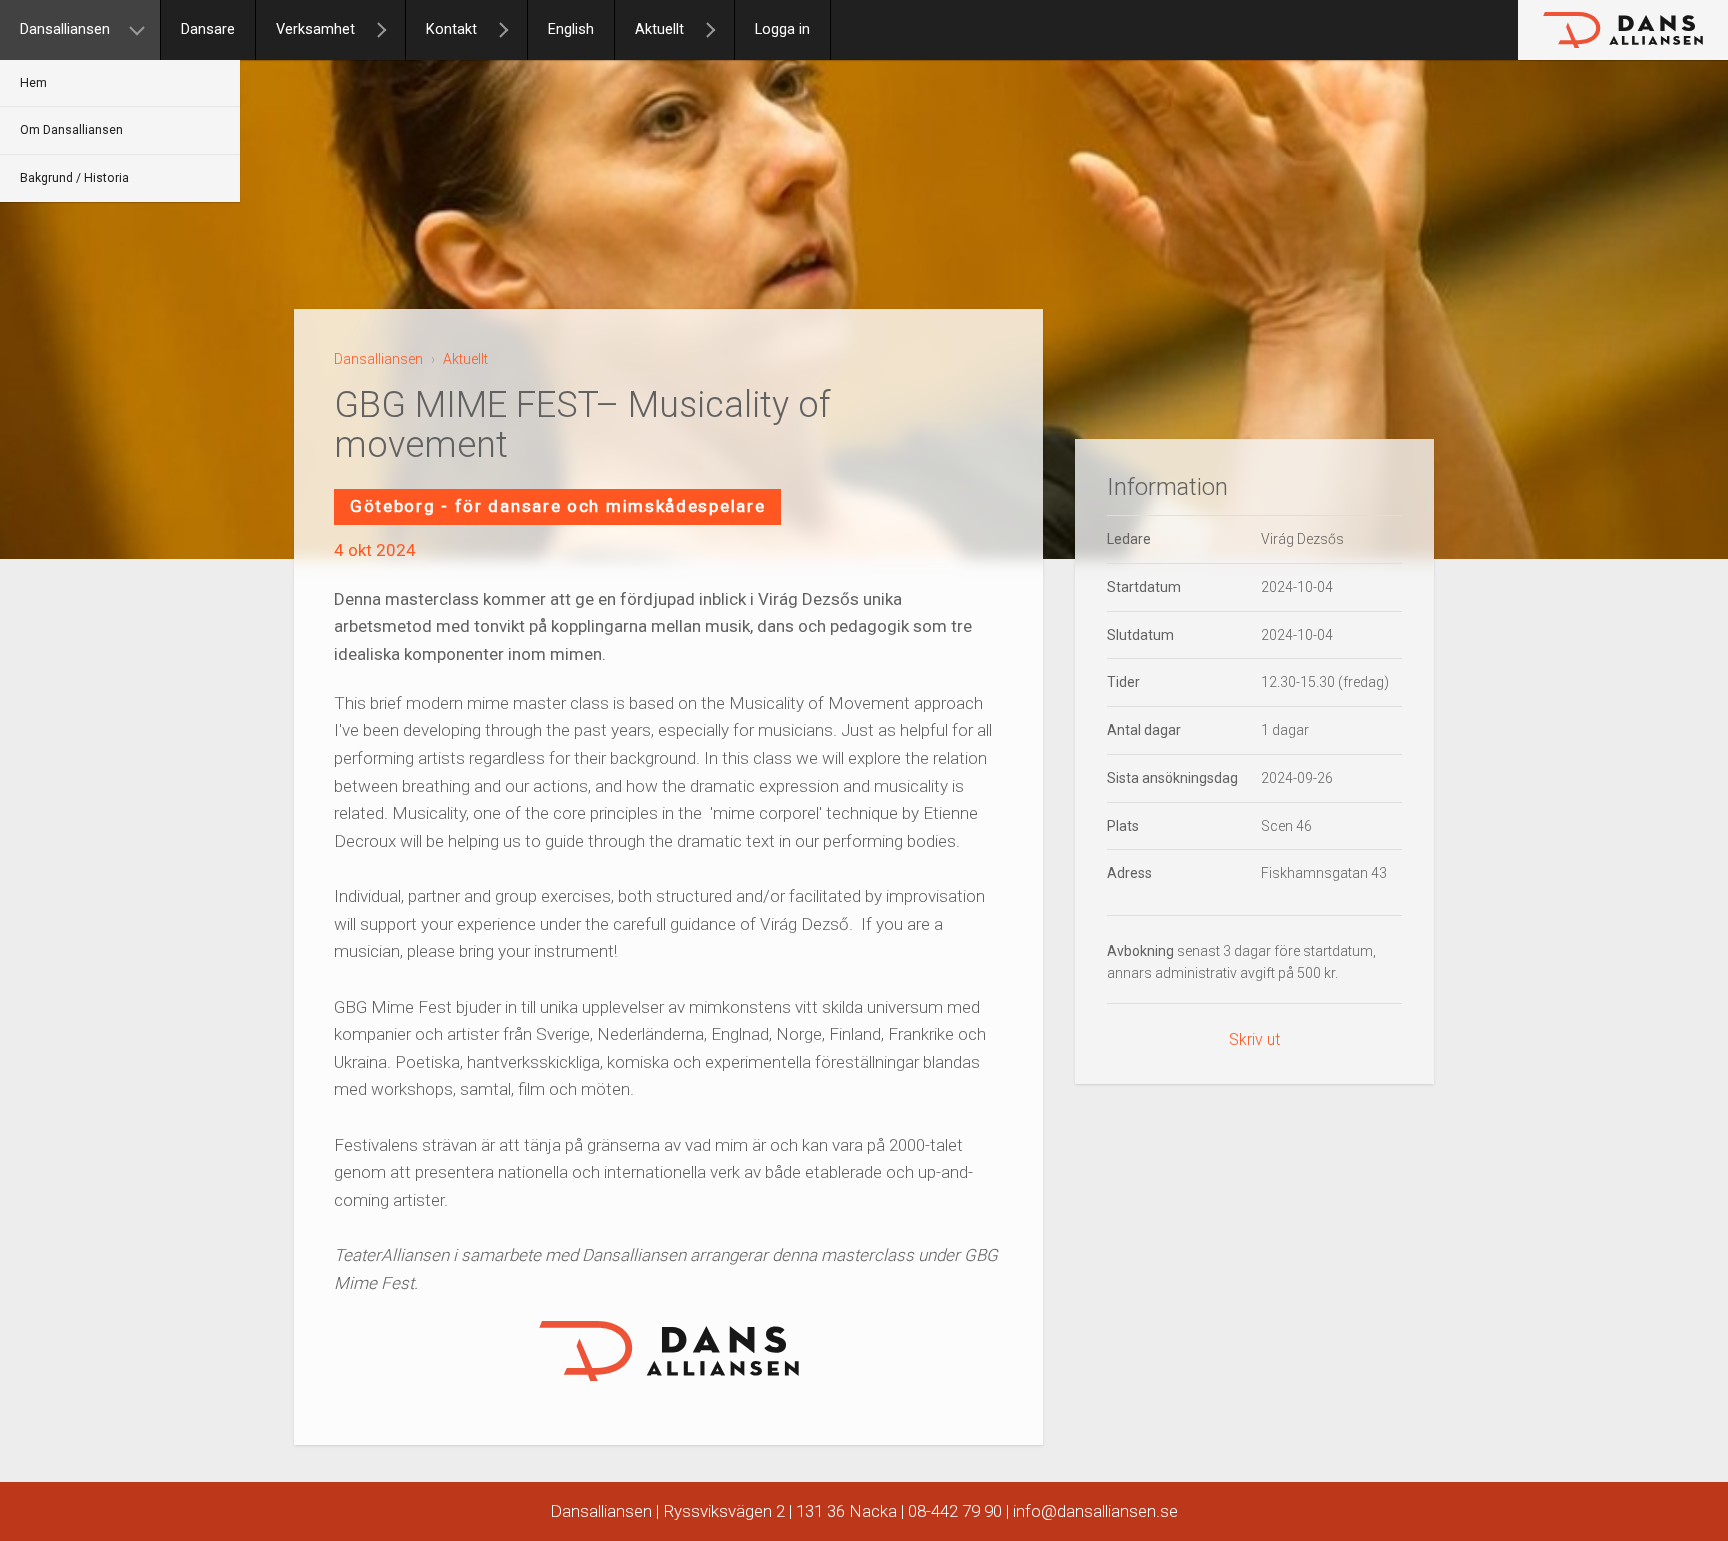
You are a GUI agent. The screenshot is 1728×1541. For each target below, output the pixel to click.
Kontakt (451, 29)
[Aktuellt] (719, 30)
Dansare (208, 29)
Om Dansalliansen (71, 130)
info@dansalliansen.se (1095, 1511)
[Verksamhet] (390, 30)
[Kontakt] (512, 30)
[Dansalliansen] (145, 30)
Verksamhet (315, 29)
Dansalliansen (65, 29)
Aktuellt (659, 29)
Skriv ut (1254, 1039)
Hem (33, 83)
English (571, 29)
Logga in (782, 29)
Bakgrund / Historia (74, 178)
